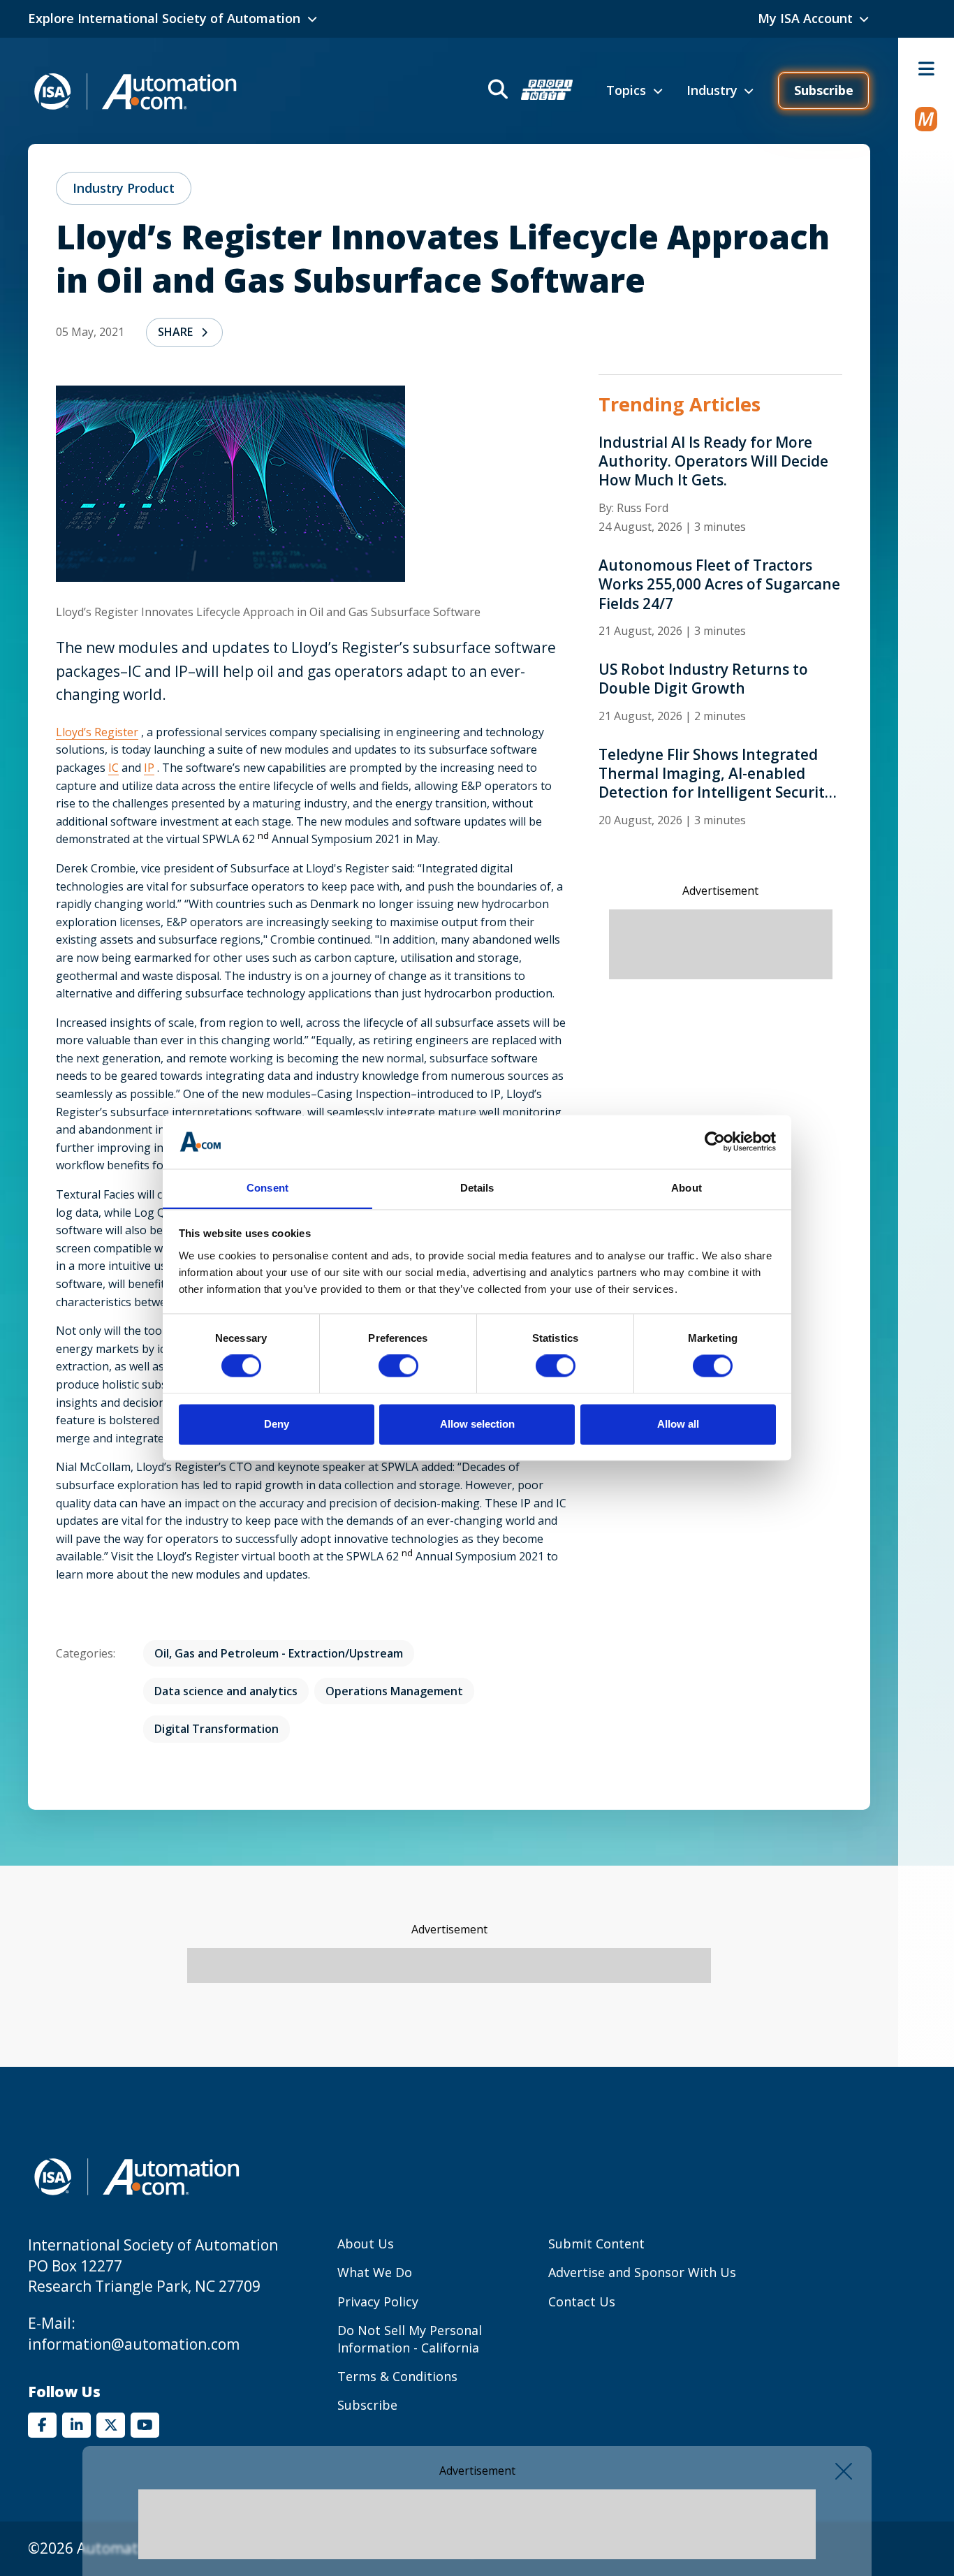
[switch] (398, 1366)
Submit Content (596, 2244)
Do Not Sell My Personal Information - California (410, 2339)
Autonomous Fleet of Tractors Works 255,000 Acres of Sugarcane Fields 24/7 (719, 585)
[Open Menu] (926, 68)
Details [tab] (477, 1188)
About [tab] (687, 1188)
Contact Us (582, 2301)
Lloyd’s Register (97, 732)
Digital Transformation (217, 1729)
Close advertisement (844, 2471)
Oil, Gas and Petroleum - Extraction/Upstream (279, 1653)
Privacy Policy (378, 2301)
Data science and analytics (226, 1691)
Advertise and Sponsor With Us (642, 2272)
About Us (366, 2244)
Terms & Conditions (397, 2376)
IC (113, 768)
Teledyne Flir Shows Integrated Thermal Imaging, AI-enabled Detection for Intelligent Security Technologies (715, 774)
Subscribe (824, 90)
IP (149, 768)
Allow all (678, 1424)
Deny (277, 1424)
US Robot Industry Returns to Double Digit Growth (703, 679)
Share (175, 332)
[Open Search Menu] (529, 91)
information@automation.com (134, 2344)
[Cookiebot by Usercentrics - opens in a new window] (715, 1142)
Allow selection (477, 1424)
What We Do (375, 2272)
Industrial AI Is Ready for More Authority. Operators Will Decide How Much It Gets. (713, 462)
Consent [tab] (267, 1188)
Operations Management (394, 1691)
